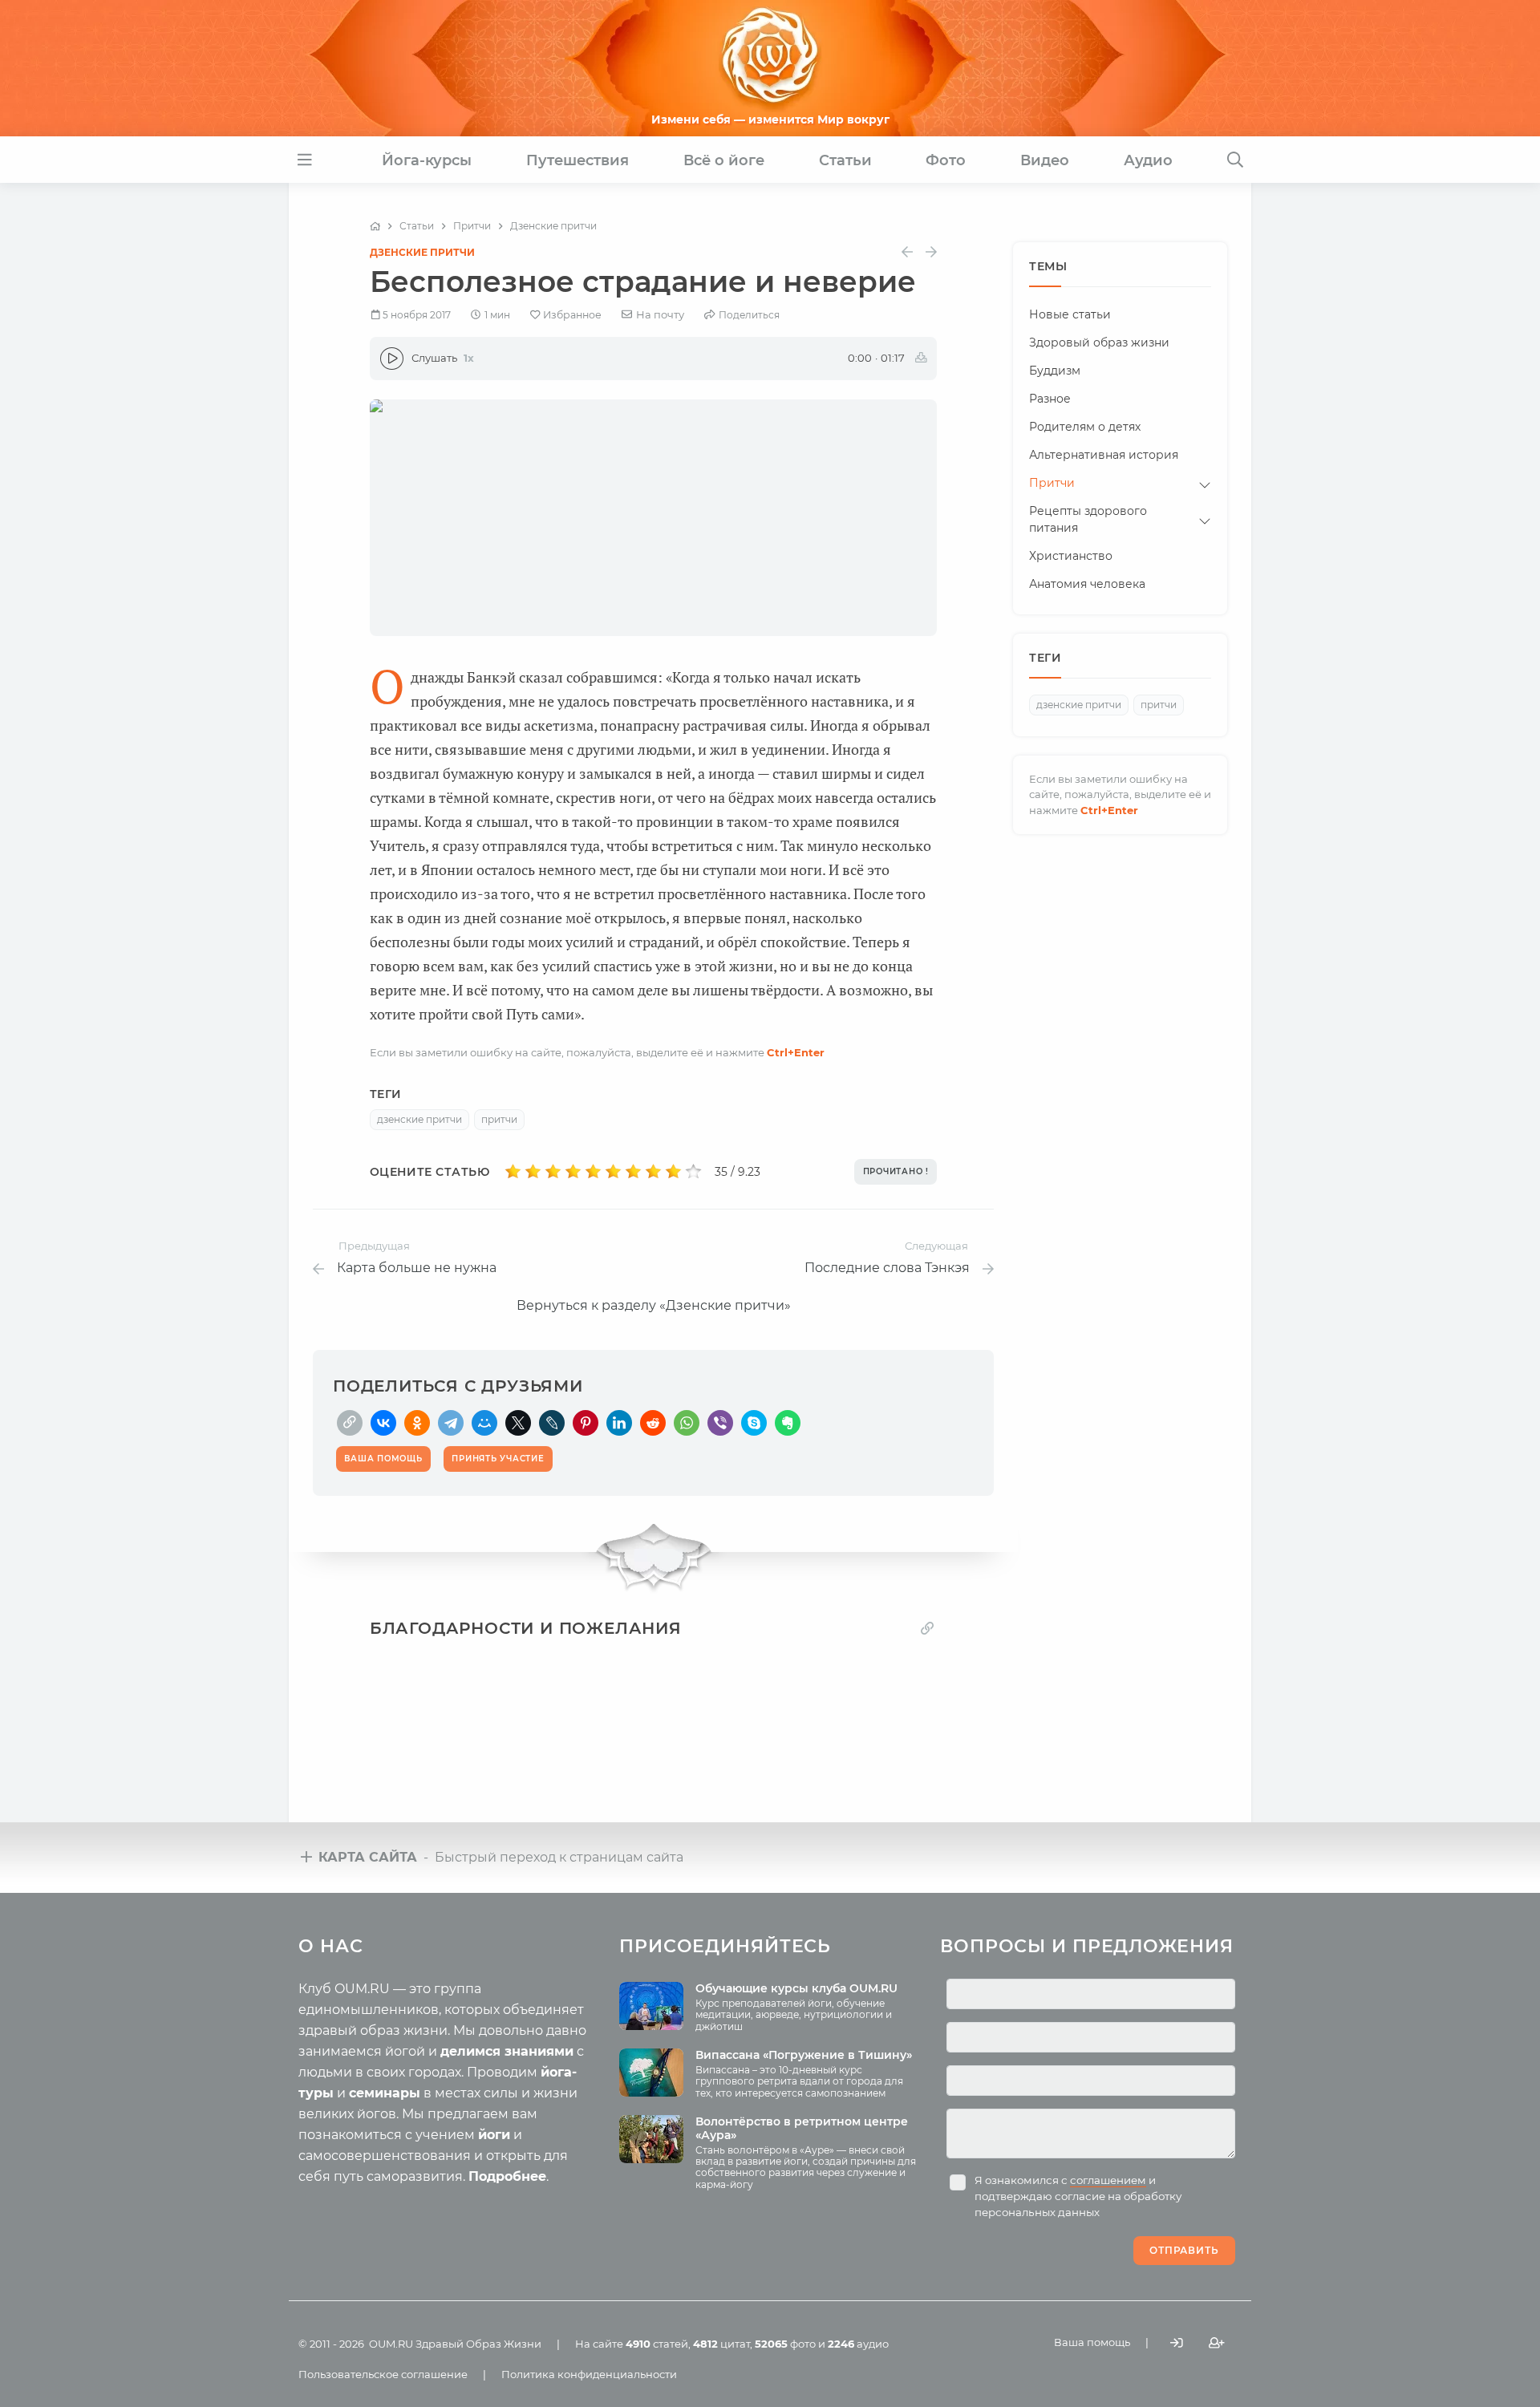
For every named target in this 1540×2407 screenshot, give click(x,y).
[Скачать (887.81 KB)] (921, 359)
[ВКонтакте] (383, 1423)
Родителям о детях (1085, 427)
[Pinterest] (586, 1423)
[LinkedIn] (619, 1423)
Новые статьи (1070, 314)
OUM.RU (391, 2344)
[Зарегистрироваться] (1217, 2342)
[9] (673, 1172)
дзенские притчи (419, 1119)
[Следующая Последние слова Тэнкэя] (931, 252)
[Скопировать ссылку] (350, 1423)
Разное (1050, 399)
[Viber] (720, 1423)
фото (785, 2344)
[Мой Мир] (484, 1423)
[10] (693, 1172)
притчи (499, 1119)
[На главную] (375, 226)
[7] (633, 1172)
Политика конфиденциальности (589, 2374)
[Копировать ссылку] (927, 1628)
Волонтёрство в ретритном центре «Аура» (802, 2128)
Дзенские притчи (422, 252)
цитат (721, 2344)
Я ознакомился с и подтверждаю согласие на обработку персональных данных (1078, 2196)
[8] (653, 1172)
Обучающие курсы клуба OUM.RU (796, 1988)
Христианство (1071, 556)
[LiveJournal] (552, 1423)
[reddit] (653, 1423)
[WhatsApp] (687, 1423)
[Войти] (1177, 2342)
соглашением (1108, 2180)
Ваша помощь (1092, 2342)
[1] (513, 1172)
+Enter (796, 1052)
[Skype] (754, 1423)
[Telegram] (451, 1423)
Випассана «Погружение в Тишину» (804, 2055)
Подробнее (507, 2176)
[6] (613, 1172)
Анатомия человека (1087, 584)
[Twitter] (518, 1423)
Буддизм (1055, 371)
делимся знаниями (507, 2051)
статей (657, 2344)
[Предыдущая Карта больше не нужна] (907, 252)
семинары (385, 2093)
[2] (533, 1172)
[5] (593, 1172)
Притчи (1052, 483)
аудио (858, 2344)
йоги (494, 2135)
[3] (553, 1172)
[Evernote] (788, 1423)
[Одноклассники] (417, 1423)
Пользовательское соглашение (383, 2374)
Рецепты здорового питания (1088, 519)
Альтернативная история (1104, 455)
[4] (573, 1172)
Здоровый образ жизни (1099, 342)
